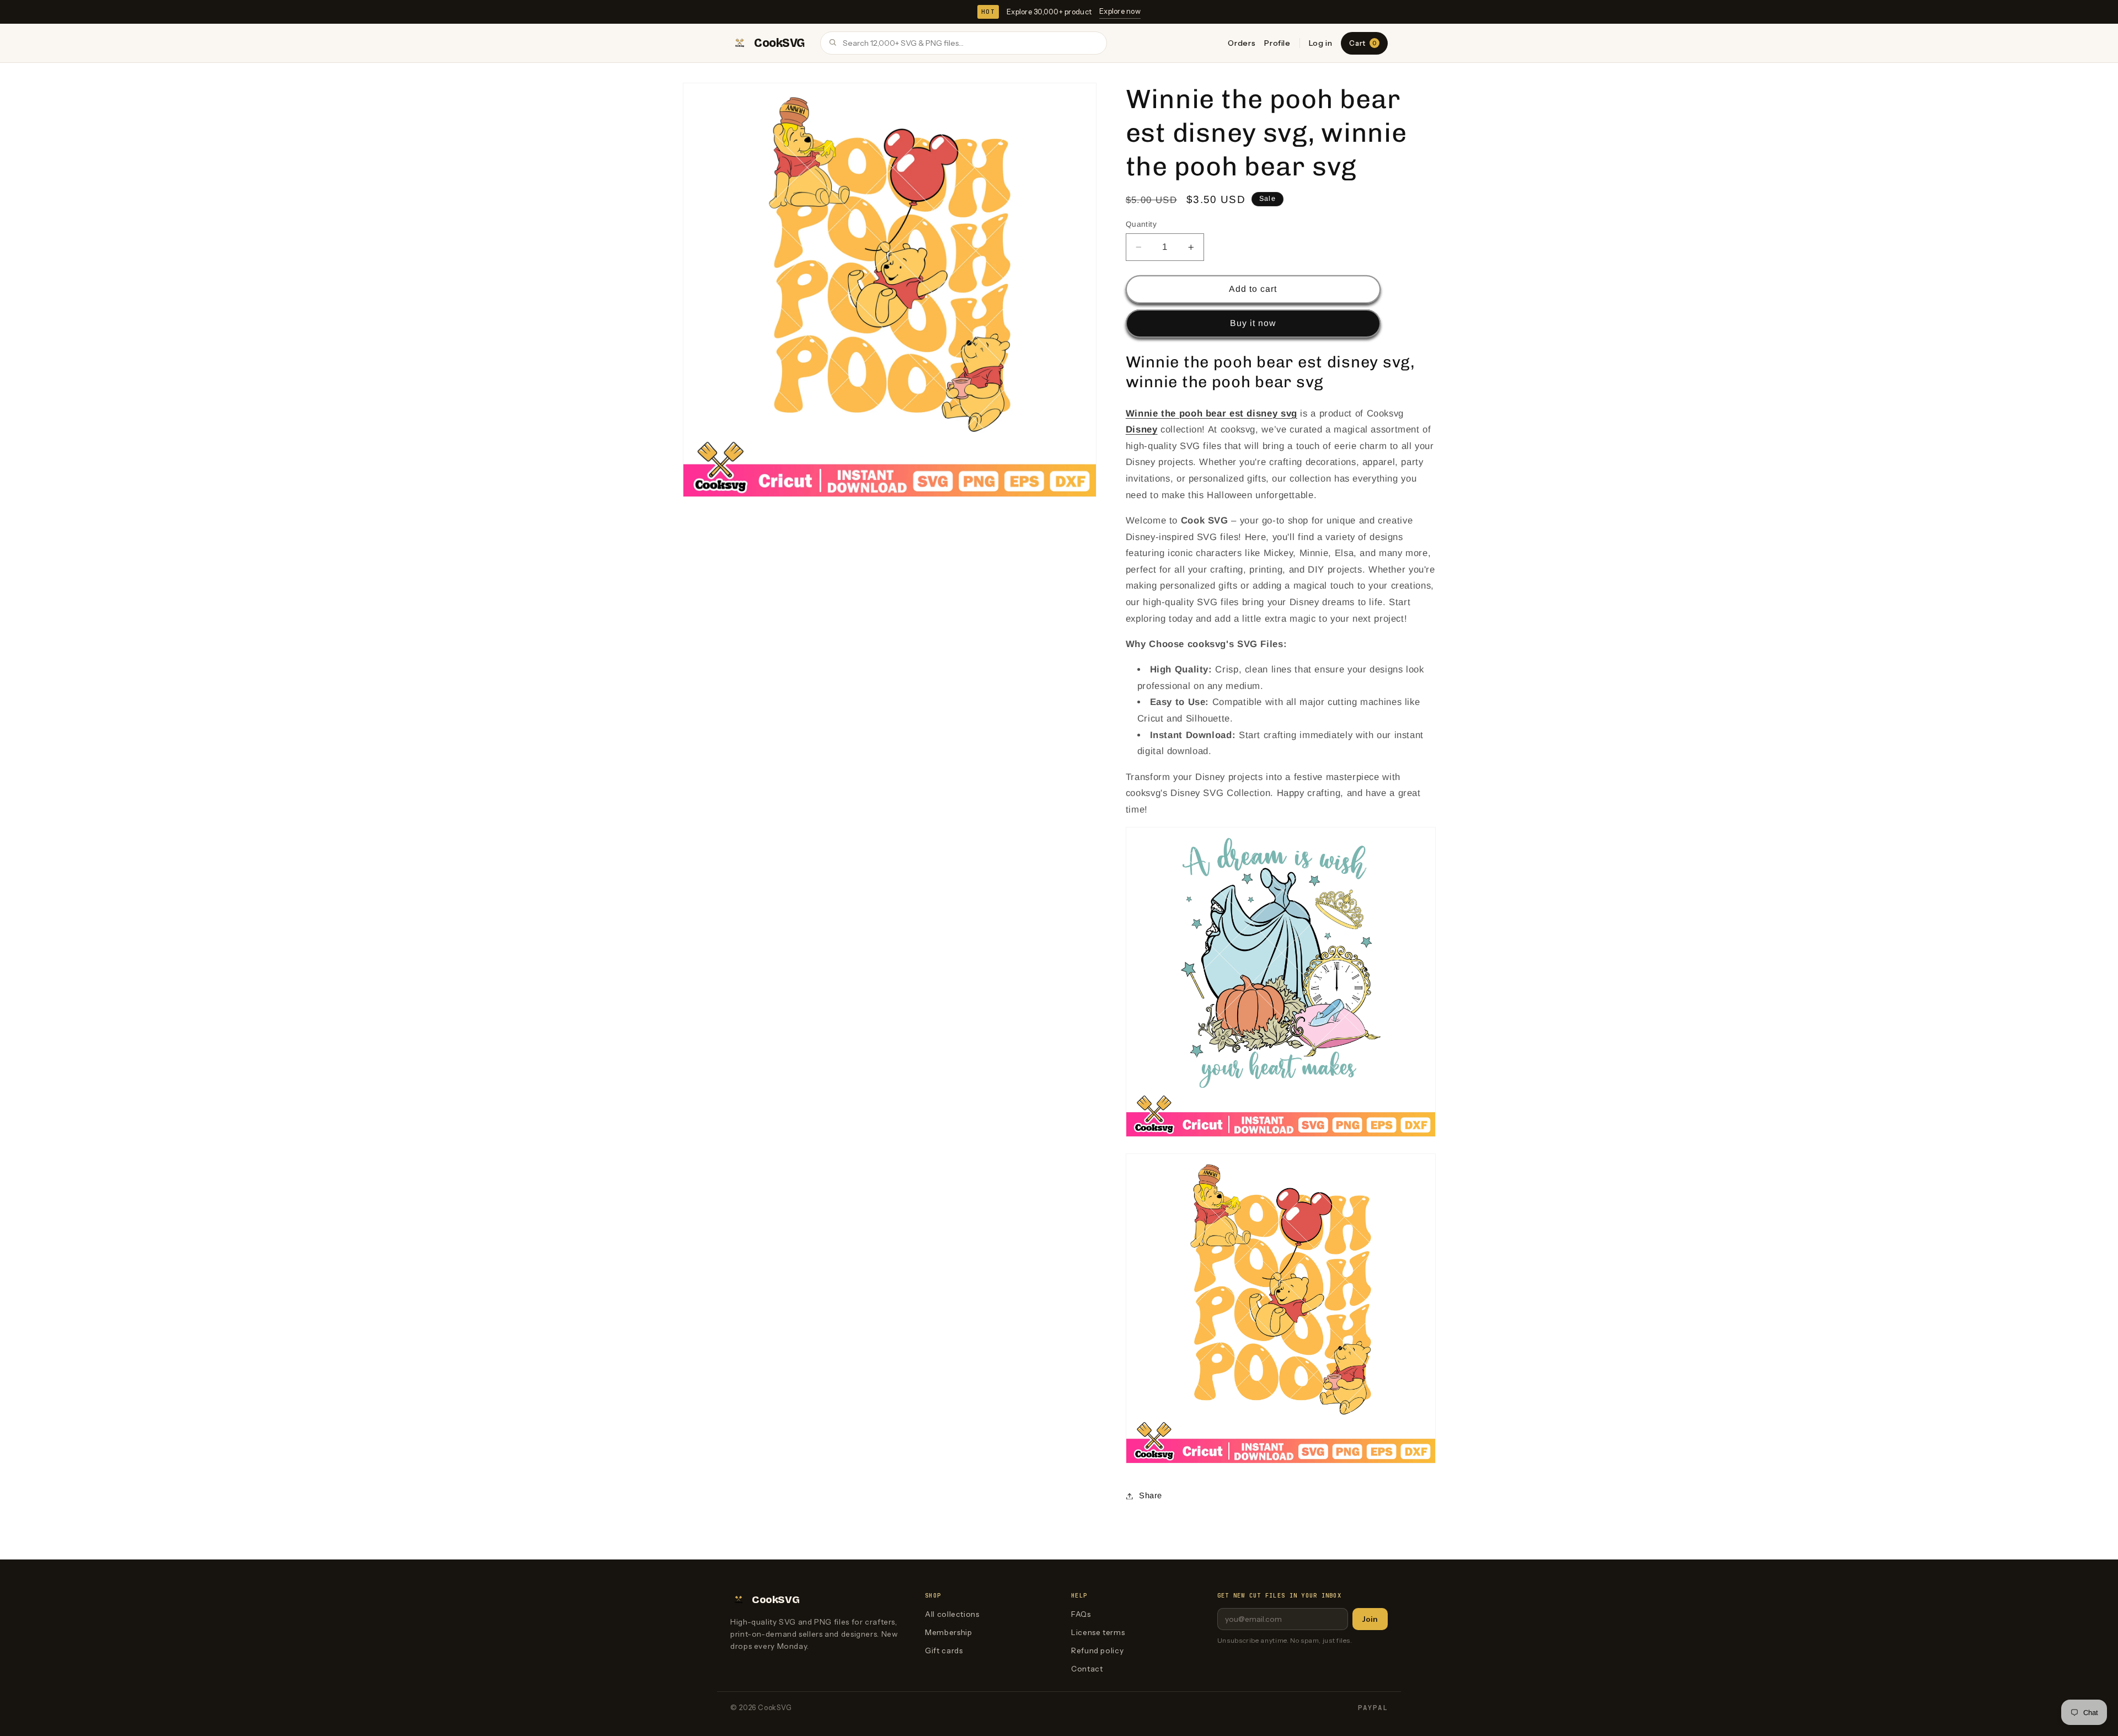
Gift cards (944, 1650)
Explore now (1120, 11)
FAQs (1081, 1614)
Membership (948, 1632)
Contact (1087, 1669)
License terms (1098, 1632)
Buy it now (1253, 323)
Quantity (1141, 224)
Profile (1277, 43)
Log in (1321, 43)
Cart (1363, 43)
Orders (1242, 43)
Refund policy (1097, 1650)
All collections (952, 1614)
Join (1370, 1619)
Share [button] (1151, 1495)
